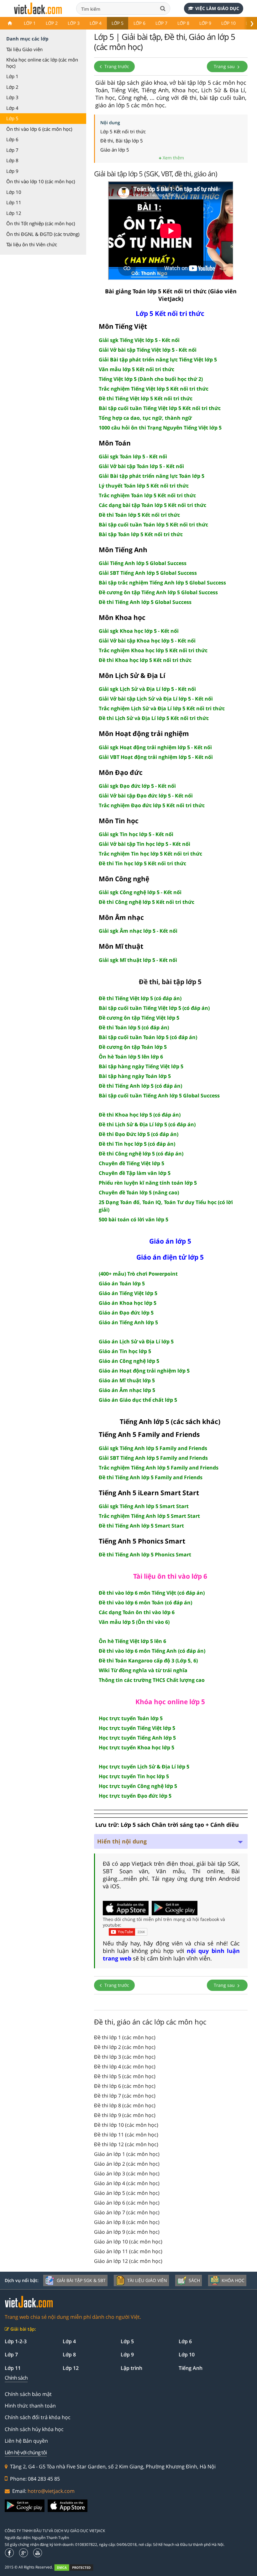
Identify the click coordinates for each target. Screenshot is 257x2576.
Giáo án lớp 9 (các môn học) (127, 2232)
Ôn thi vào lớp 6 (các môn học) (39, 129)
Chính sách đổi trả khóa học (38, 2417)
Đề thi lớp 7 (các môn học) (125, 2096)
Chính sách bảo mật (28, 2394)
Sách (194, 2280)
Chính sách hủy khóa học (34, 2429)
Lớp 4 (96, 23)
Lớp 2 (52, 23)
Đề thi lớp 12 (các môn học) (126, 2144)
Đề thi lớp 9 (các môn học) (125, 2115)
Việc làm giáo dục (217, 8)
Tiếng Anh (191, 2368)
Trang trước (116, 66)
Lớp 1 (30, 23)
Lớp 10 (228, 23)
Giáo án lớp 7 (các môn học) (127, 2212)
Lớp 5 (118, 23)
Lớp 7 (161, 23)
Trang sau (225, 66)
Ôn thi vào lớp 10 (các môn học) (41, 181)
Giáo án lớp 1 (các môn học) (127, 2154)
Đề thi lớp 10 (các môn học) (126, 2125)
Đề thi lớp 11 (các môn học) (126, 2135)
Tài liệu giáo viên (147, 2280)
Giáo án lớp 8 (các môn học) (127, 2222)
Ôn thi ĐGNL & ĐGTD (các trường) (43, 234)
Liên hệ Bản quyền (26, 2441)
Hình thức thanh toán (30, 2406)
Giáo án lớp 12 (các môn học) (128, 2261)
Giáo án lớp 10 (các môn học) (128, 2242)
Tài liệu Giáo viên (24, 49)
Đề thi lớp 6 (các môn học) (125, 2086)
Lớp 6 (139, 23)
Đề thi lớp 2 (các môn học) (125, 2047)
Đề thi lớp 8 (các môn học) (125, 2105)
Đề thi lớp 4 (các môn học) (125, 2067)
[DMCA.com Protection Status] (77, 2567)
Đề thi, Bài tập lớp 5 (122, 141)
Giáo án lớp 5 (115, 150)
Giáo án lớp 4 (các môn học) (127, 2183)
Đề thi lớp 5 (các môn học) (125, 2076)
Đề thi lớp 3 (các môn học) (125, 2057)
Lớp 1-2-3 (16, 2341)
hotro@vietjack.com (51, 2491)
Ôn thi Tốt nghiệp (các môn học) (41, 223)
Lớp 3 (74, 23)
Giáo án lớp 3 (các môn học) (127, 2173)
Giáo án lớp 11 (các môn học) (128, 2251)
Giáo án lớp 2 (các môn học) (127, 2164)
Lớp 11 (14, 202)
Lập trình (131, 2368)
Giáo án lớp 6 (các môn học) (127, 2203)
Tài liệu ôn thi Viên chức (32, 244)
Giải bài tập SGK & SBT (81, 2280)
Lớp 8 (183, 23)
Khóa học (233, 2280)
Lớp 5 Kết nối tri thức (123, 131)
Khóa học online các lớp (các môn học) (42, 63)
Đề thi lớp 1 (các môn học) (125, 2037)
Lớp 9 (205, 23)
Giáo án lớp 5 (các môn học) (127, 2193)
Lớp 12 (14, 213)
